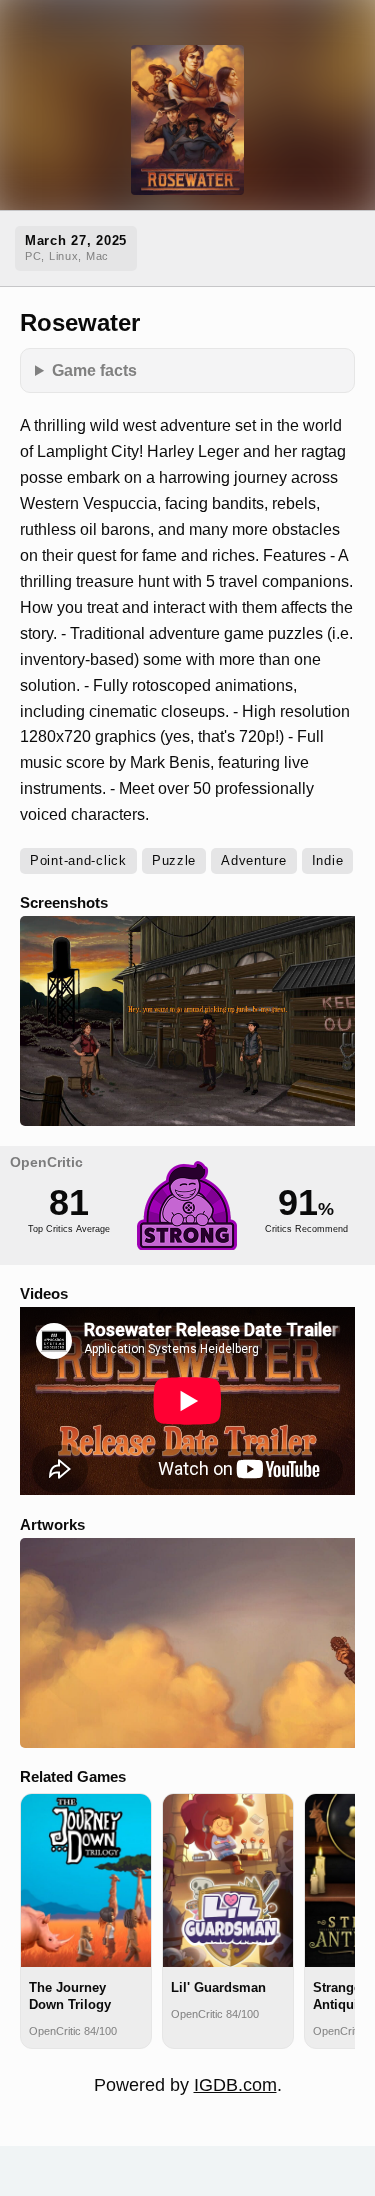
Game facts (94, 370)
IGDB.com (235, 2085)
